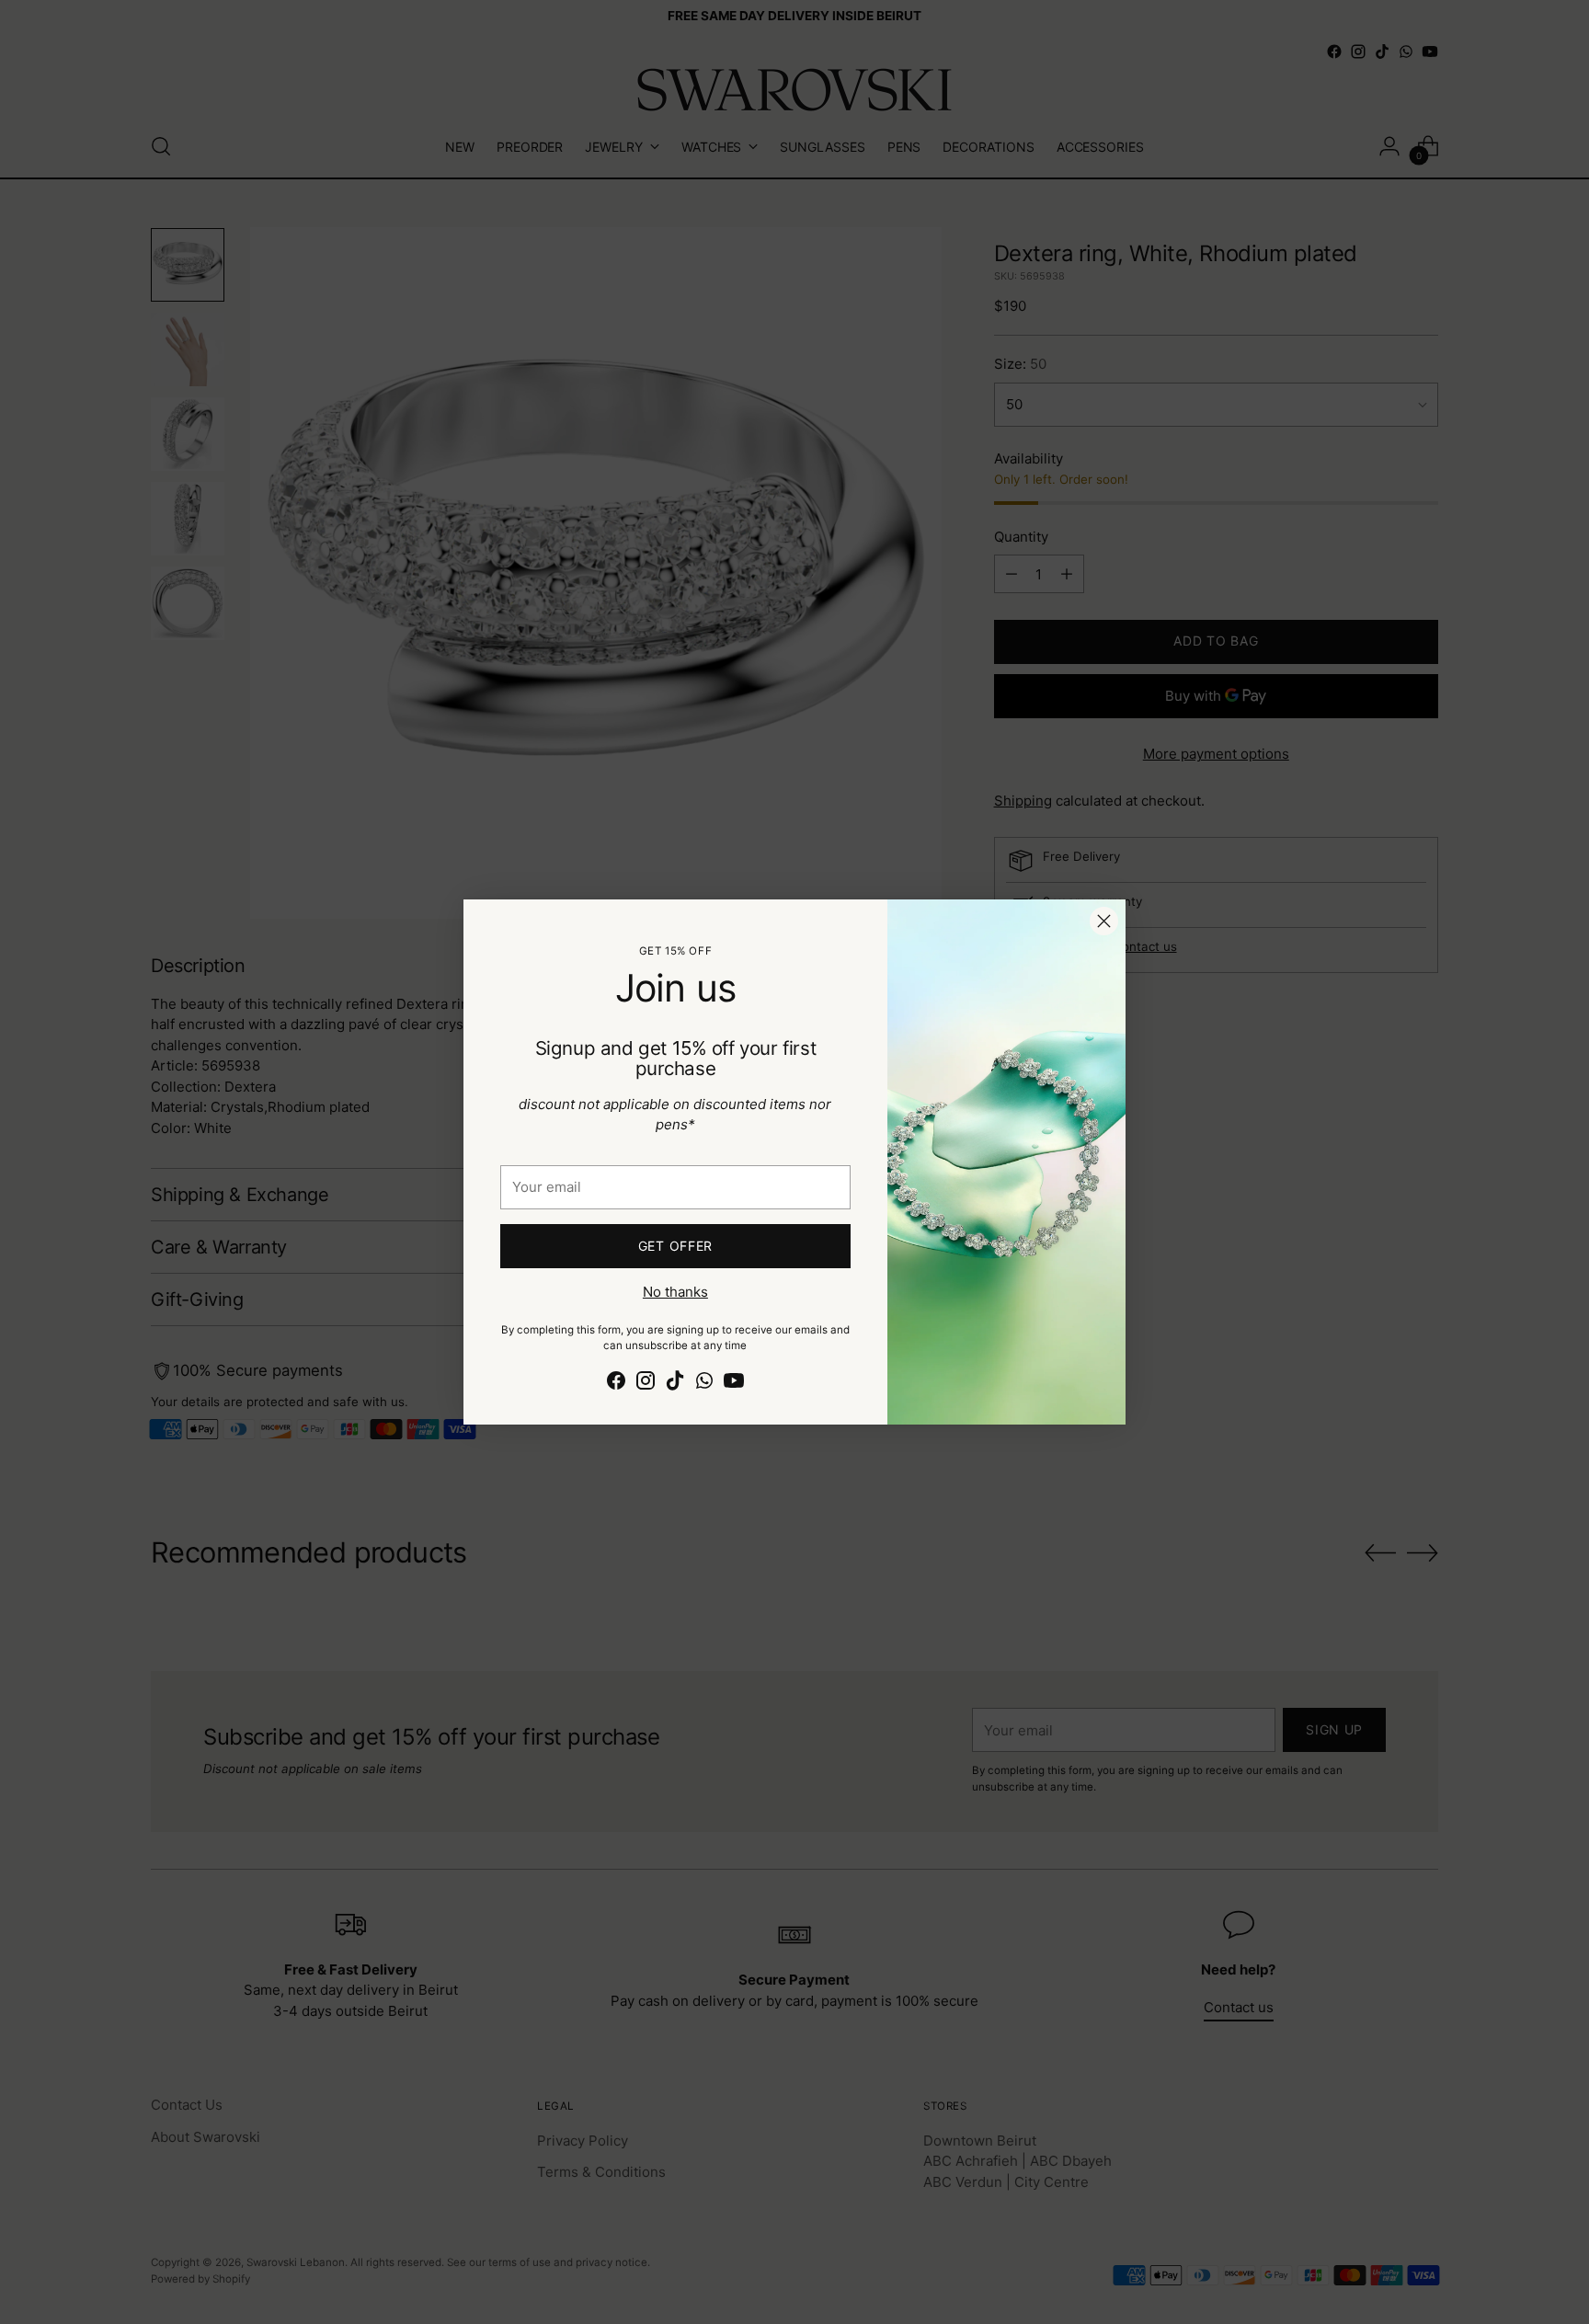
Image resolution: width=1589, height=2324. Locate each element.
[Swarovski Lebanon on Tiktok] (675, 1384)
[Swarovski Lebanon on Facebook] (616, 1384)
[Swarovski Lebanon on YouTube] (734, 1384)
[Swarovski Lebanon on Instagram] (646, 1384)
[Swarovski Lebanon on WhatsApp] (704, 1384)
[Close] (1104, 921)
